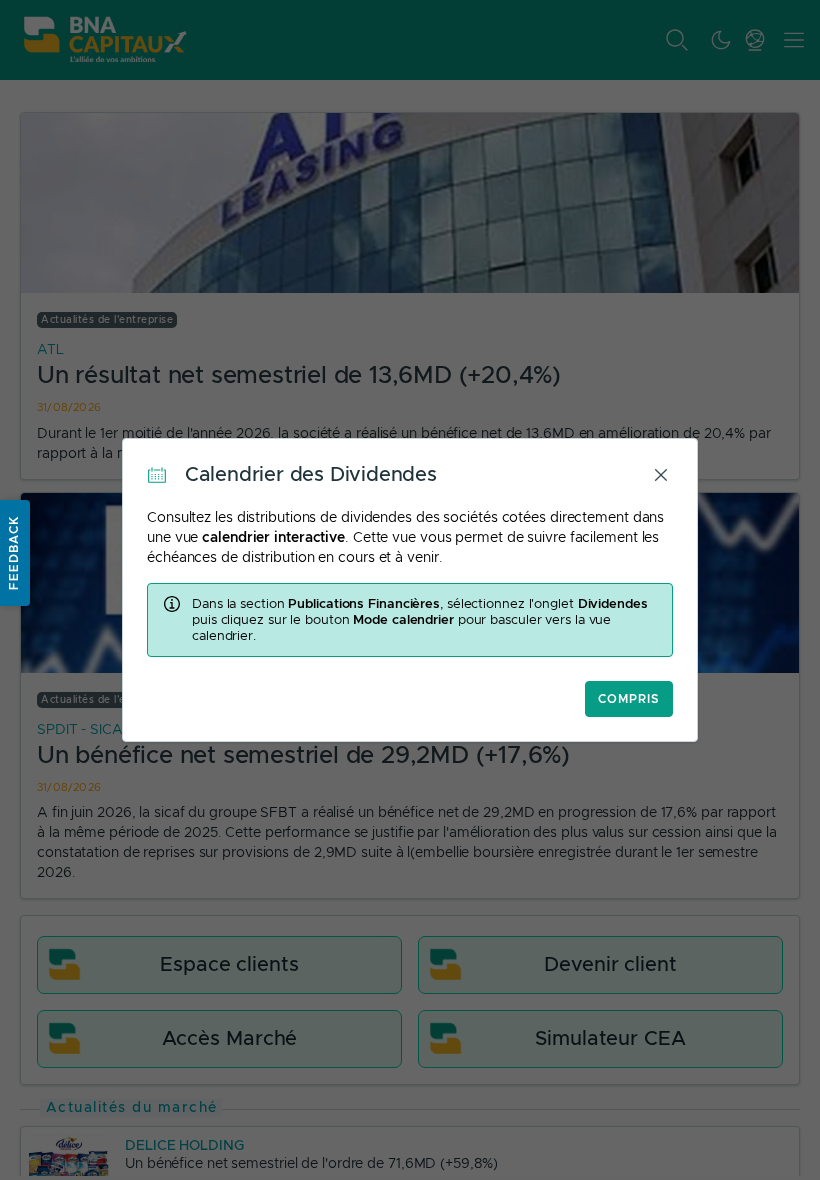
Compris (629, 699)
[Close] (661, 475)
